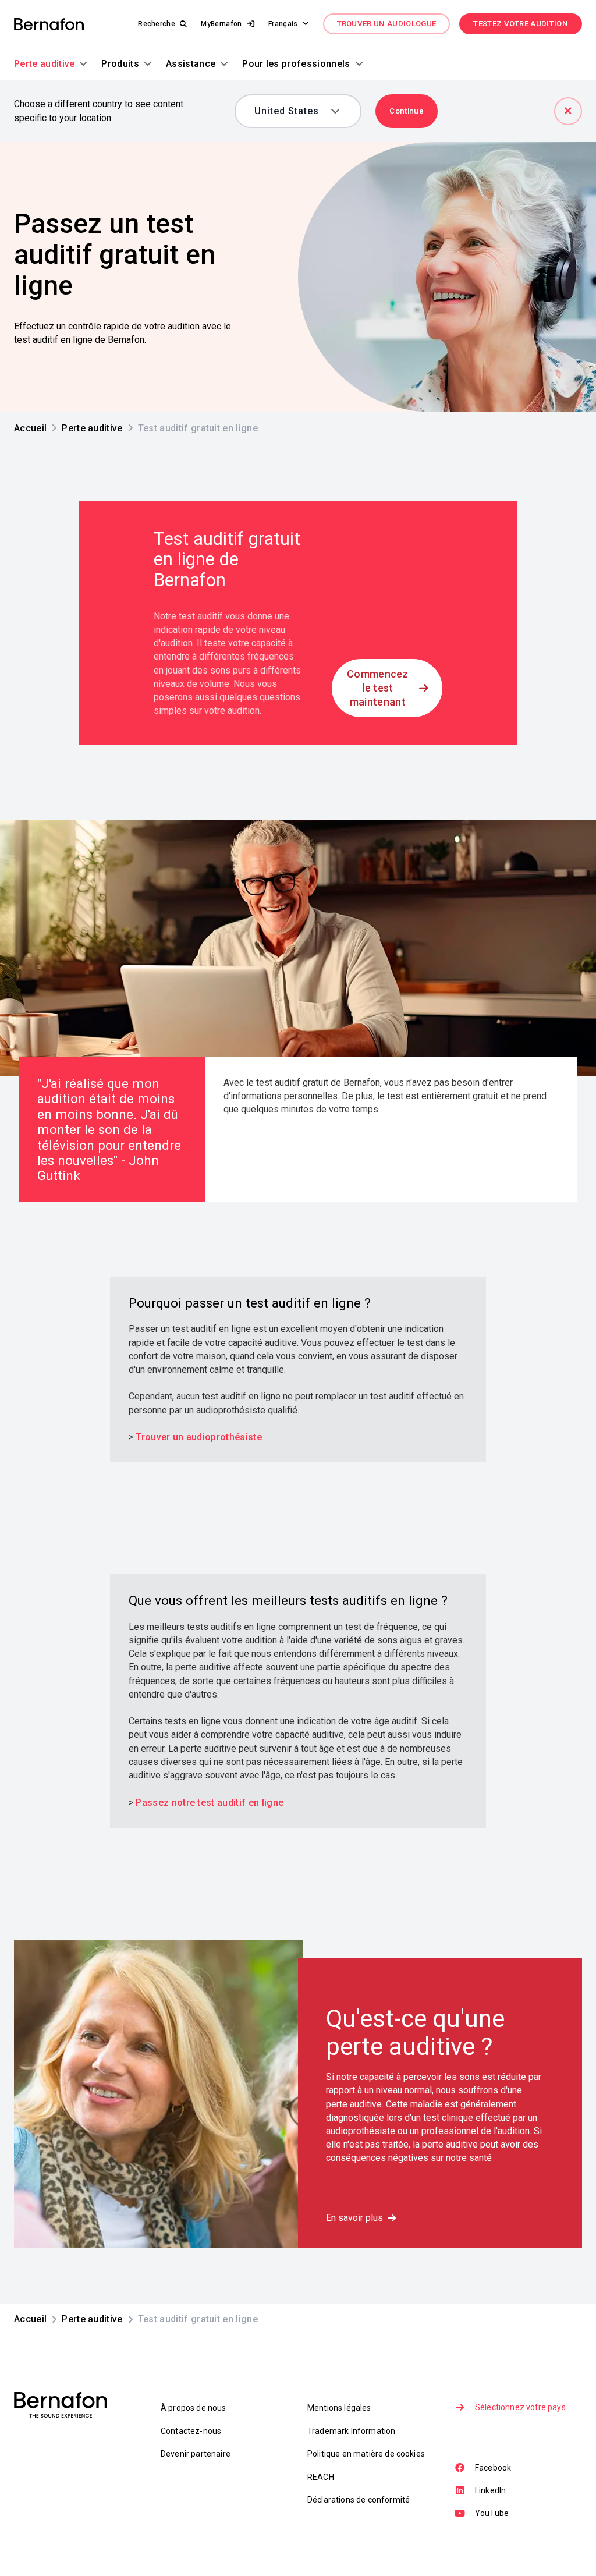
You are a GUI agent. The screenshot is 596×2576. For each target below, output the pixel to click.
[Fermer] (568, 111)
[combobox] (290, 111)
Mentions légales (339, 2408)
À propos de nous (194, 2408)
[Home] (49, 24)
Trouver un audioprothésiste (199, 1437)
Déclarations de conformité (359, 2500)
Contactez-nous (191, 2431)
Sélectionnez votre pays (520, 2407)
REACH (321, 2477)
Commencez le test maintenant (378, 688)
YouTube (492, 2513)
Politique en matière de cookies (366, 2454)
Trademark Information (351, 2431)
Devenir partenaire (196, 2454)
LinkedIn (490, 2490)
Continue (407, 111)
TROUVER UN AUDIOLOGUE (387, 24)
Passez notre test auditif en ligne (210, 1803)
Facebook (493, 2468)
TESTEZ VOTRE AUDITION (521, 24)
